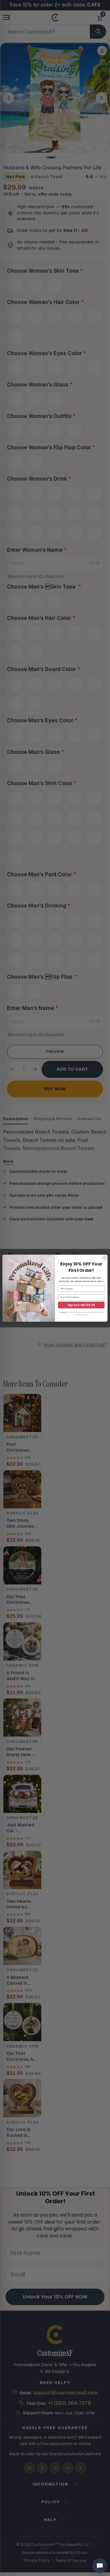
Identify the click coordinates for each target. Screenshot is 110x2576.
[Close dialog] (105, 1257)
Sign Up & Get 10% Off (81, 1305)
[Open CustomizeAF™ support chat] (100, 2566)
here (64, 1312)
